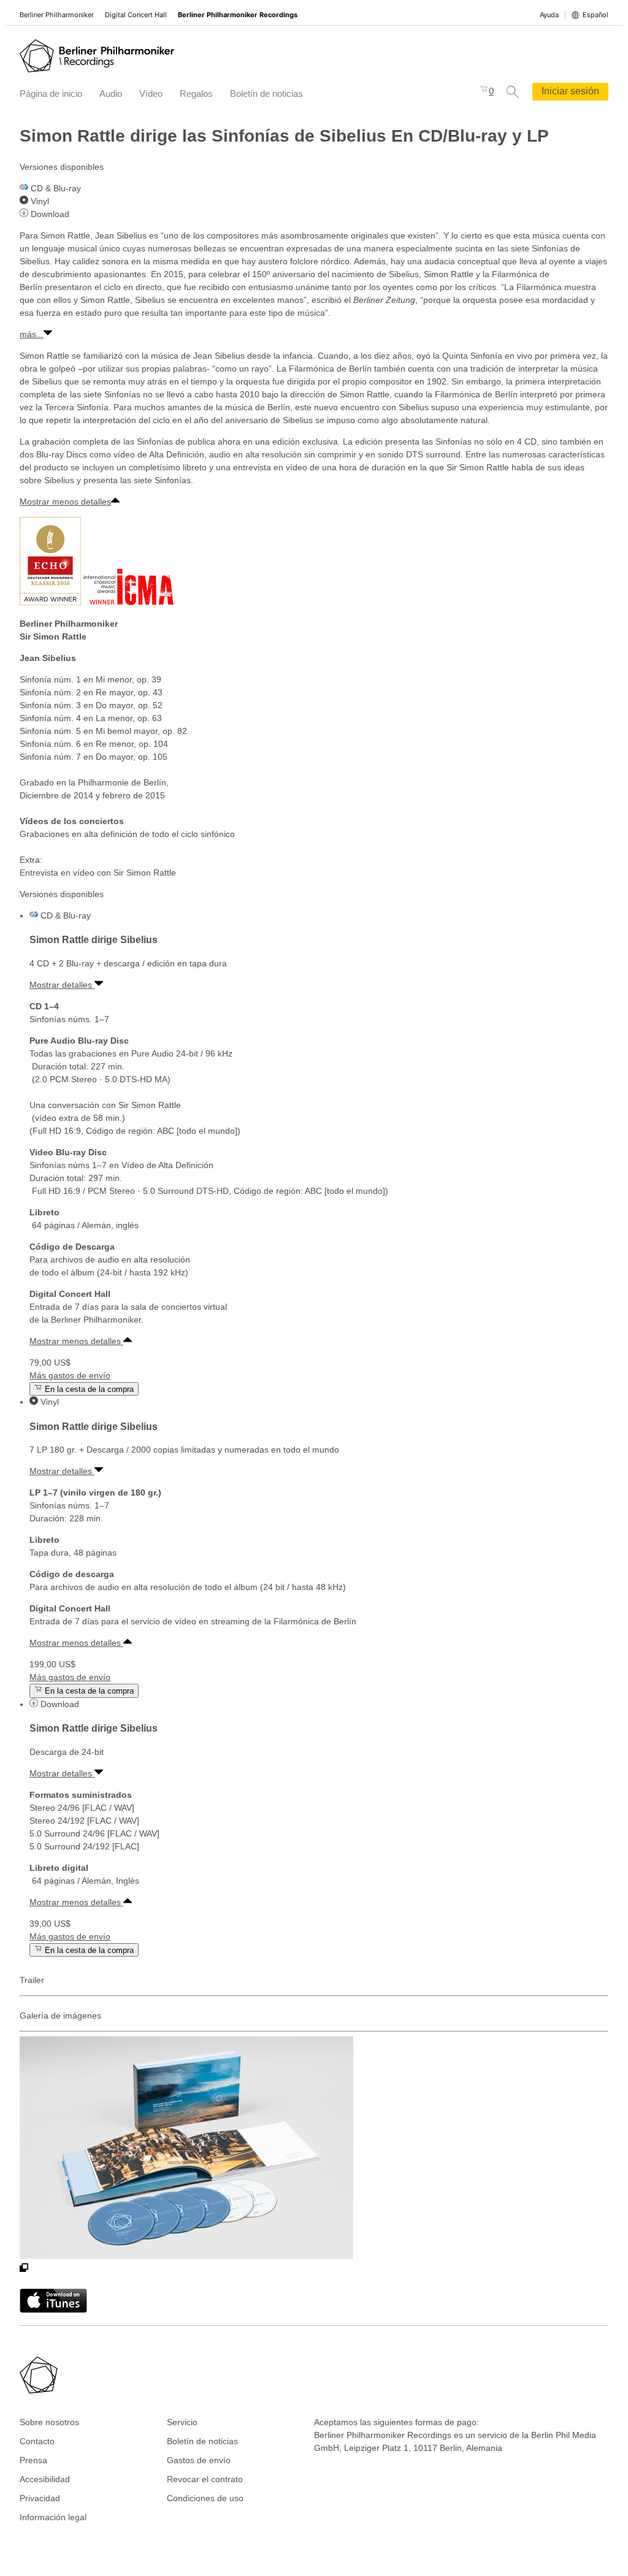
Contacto (37, 2441)
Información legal (53, 2517)
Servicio (182, 2422)
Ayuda (549, 15)
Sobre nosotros (49, 2422)
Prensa (33, 2460)
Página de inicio (51, 94)
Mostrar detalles (62, 985)
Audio (111, 94)
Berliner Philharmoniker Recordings (238, 15)
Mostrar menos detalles (65, 502)
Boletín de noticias (266, 94)
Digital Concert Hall (136, 15)
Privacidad (40, 2498)
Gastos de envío (199, 2460)
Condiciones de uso (205, 2498)
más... (32, 334)
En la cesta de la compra (88, 1389)
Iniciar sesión (570, 91)
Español (595, 15)
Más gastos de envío (70, 1375)
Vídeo (151, 94)
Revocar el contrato (205, 2479)
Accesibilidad (45, 2479)
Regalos (196, 94)
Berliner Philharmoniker (57, 15)
